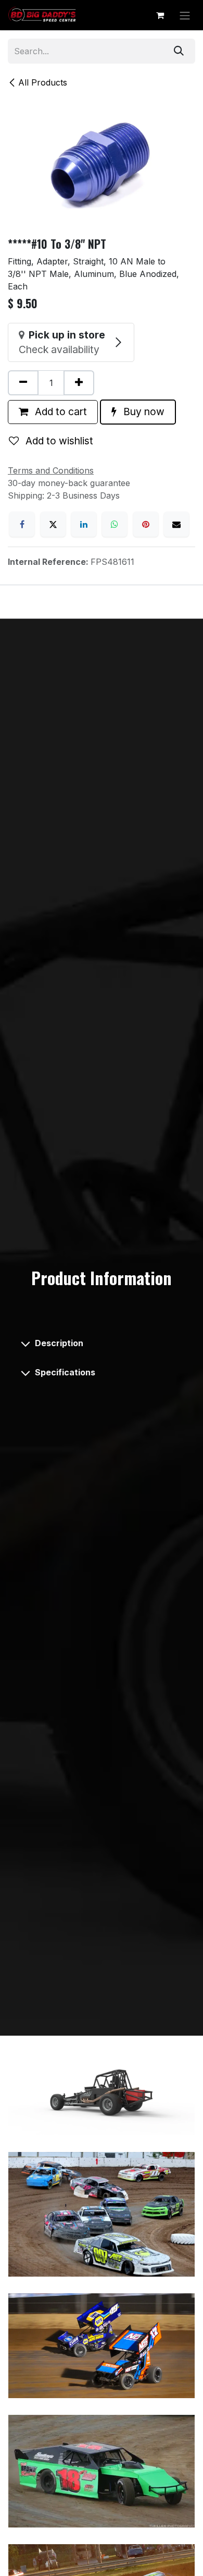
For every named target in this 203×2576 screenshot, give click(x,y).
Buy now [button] (143, 412)
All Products (43, 82)
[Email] (176, 524)
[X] (53, 524)
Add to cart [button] (60, 412)
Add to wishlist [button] (58, 441)
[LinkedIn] (84, 524)
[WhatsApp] (115, 524)
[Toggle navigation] (185, 15)
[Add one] (79, 383)
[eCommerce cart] (160, 15)
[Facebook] (22, 524)
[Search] (179, 51)
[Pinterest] (146, 524)
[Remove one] (23, 383)
